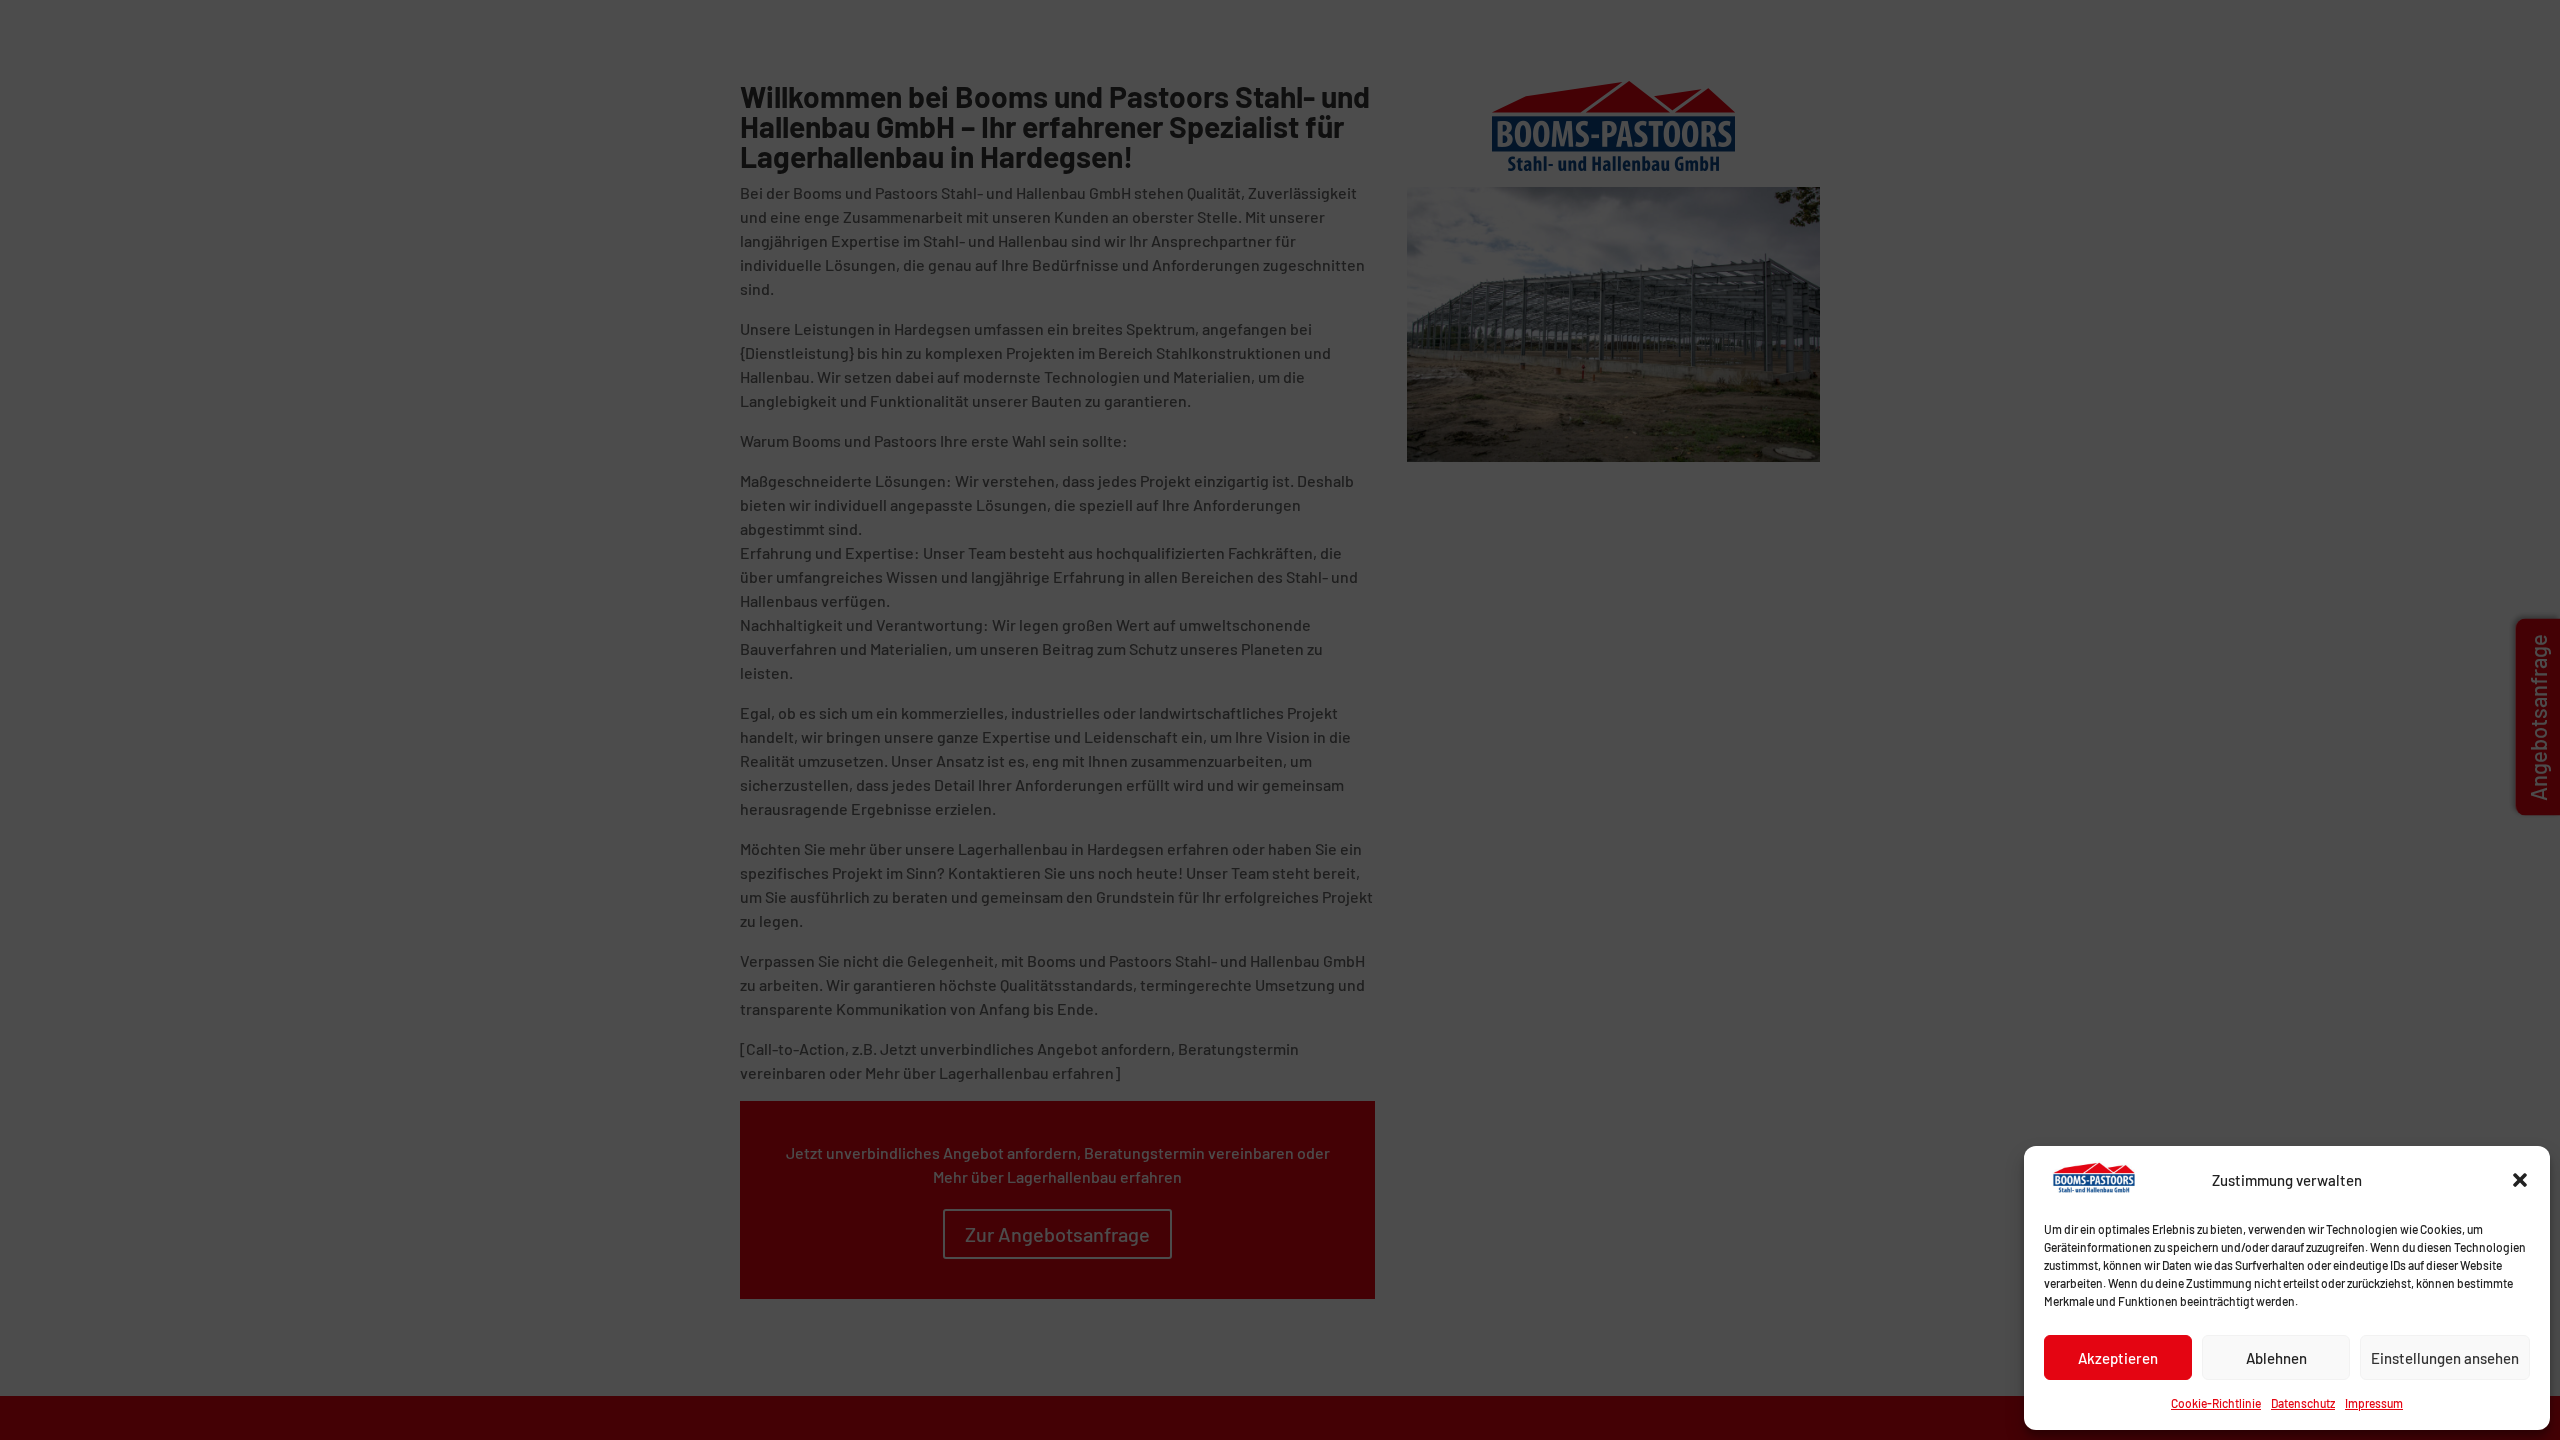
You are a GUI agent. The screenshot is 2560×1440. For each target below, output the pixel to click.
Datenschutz (2303, 1403)
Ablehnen (2276, 1358)
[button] (2520, 1180)
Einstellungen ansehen (2445, 1358)
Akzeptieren (2118, 1358)
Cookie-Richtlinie (2216, 1403)
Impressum (2374, 1403)
